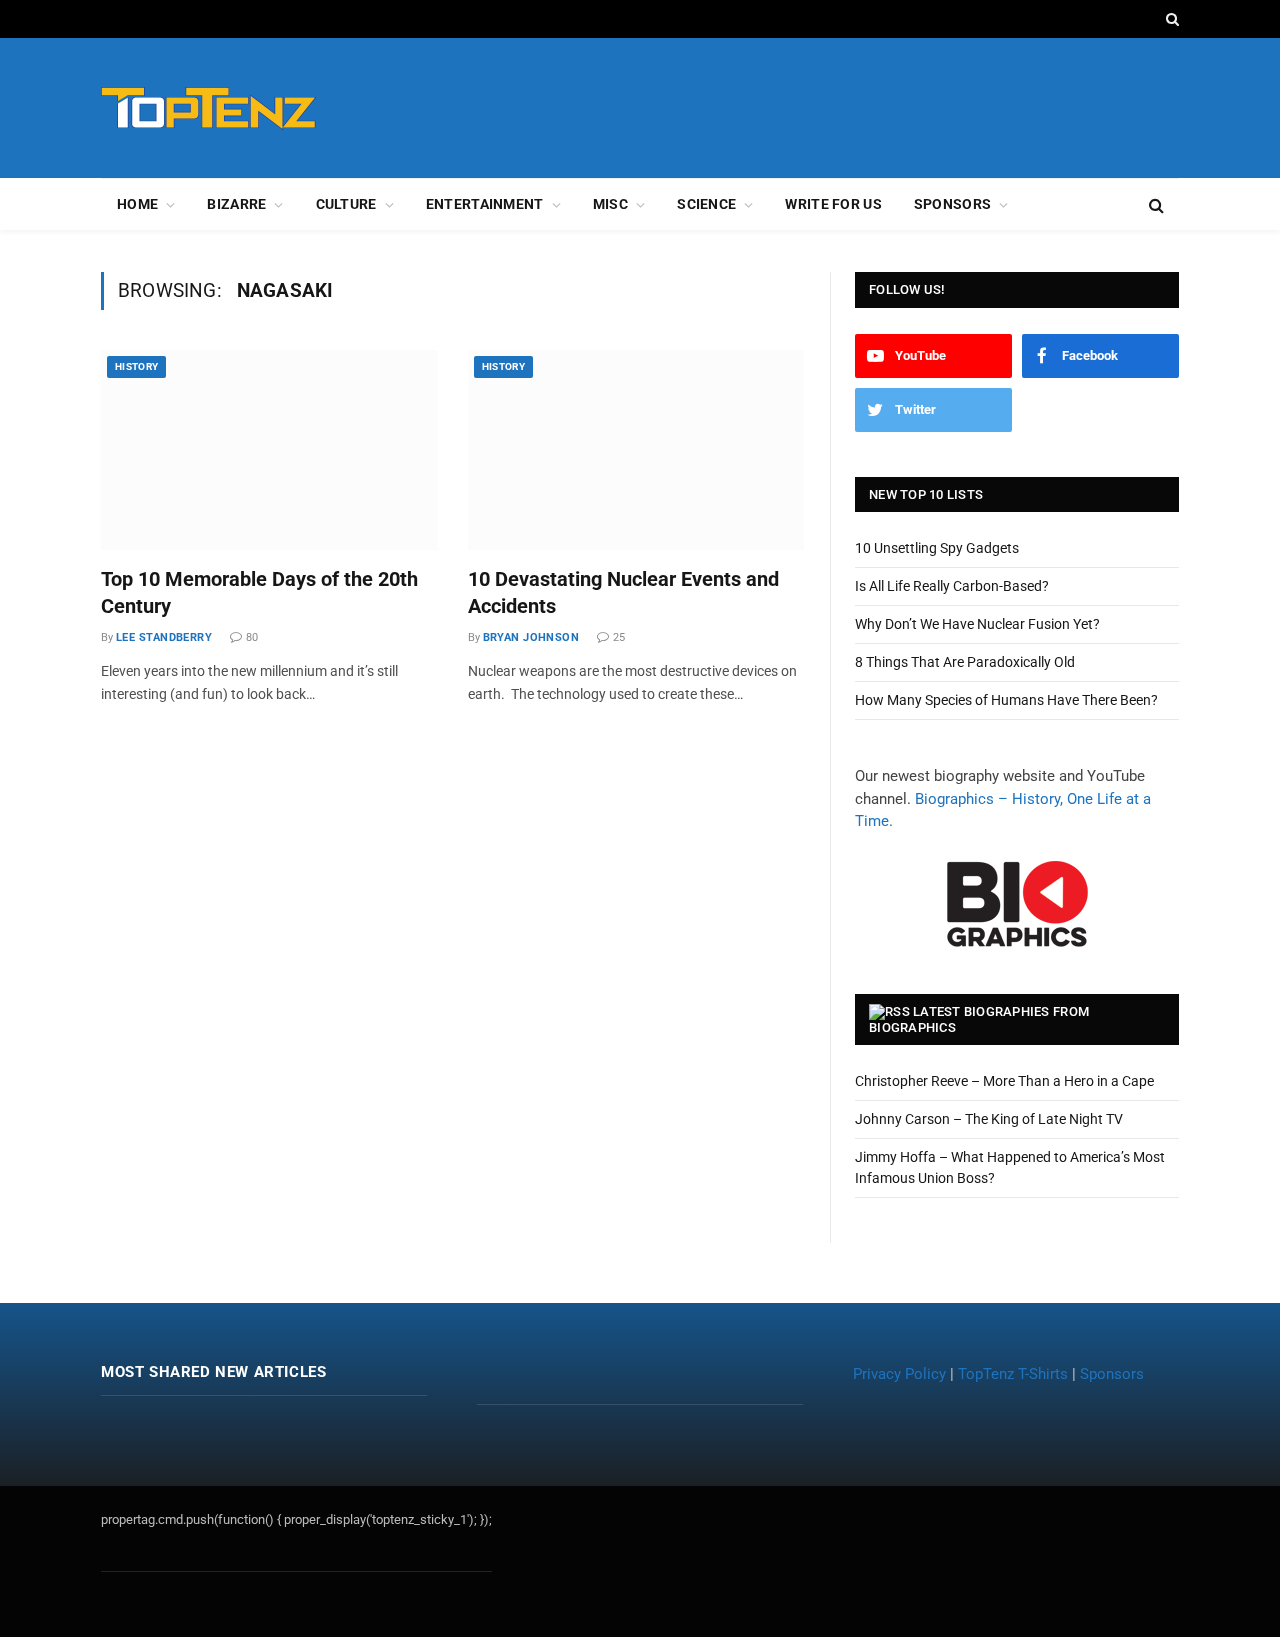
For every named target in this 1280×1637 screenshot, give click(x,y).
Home (137, 204)
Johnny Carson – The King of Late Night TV (989, 1119)
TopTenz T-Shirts (1013, 1374)
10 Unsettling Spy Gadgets (937, 548)
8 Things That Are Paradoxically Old (965, 662)
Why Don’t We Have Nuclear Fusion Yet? (977, 624)
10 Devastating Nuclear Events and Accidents (623, 592)
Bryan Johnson (531, 637)
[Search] (1170, 19)
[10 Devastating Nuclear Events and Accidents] (636, 450)
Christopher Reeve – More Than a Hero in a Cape (1004, 1081)
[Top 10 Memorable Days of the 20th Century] (269, 450)
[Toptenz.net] (208, 108)
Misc (610, 204)
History (136, 366)
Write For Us (833, 204)
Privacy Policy (899, 1374)
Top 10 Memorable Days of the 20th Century (259, 592)
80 (252, 637)
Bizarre (236, 204)
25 (619, 637)
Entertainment (485, 204)
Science (706, 204)
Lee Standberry (164, 637)
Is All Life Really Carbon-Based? (952, 586)
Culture (346, 204)
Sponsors (952, 204)
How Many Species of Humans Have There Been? (1006, 700)
